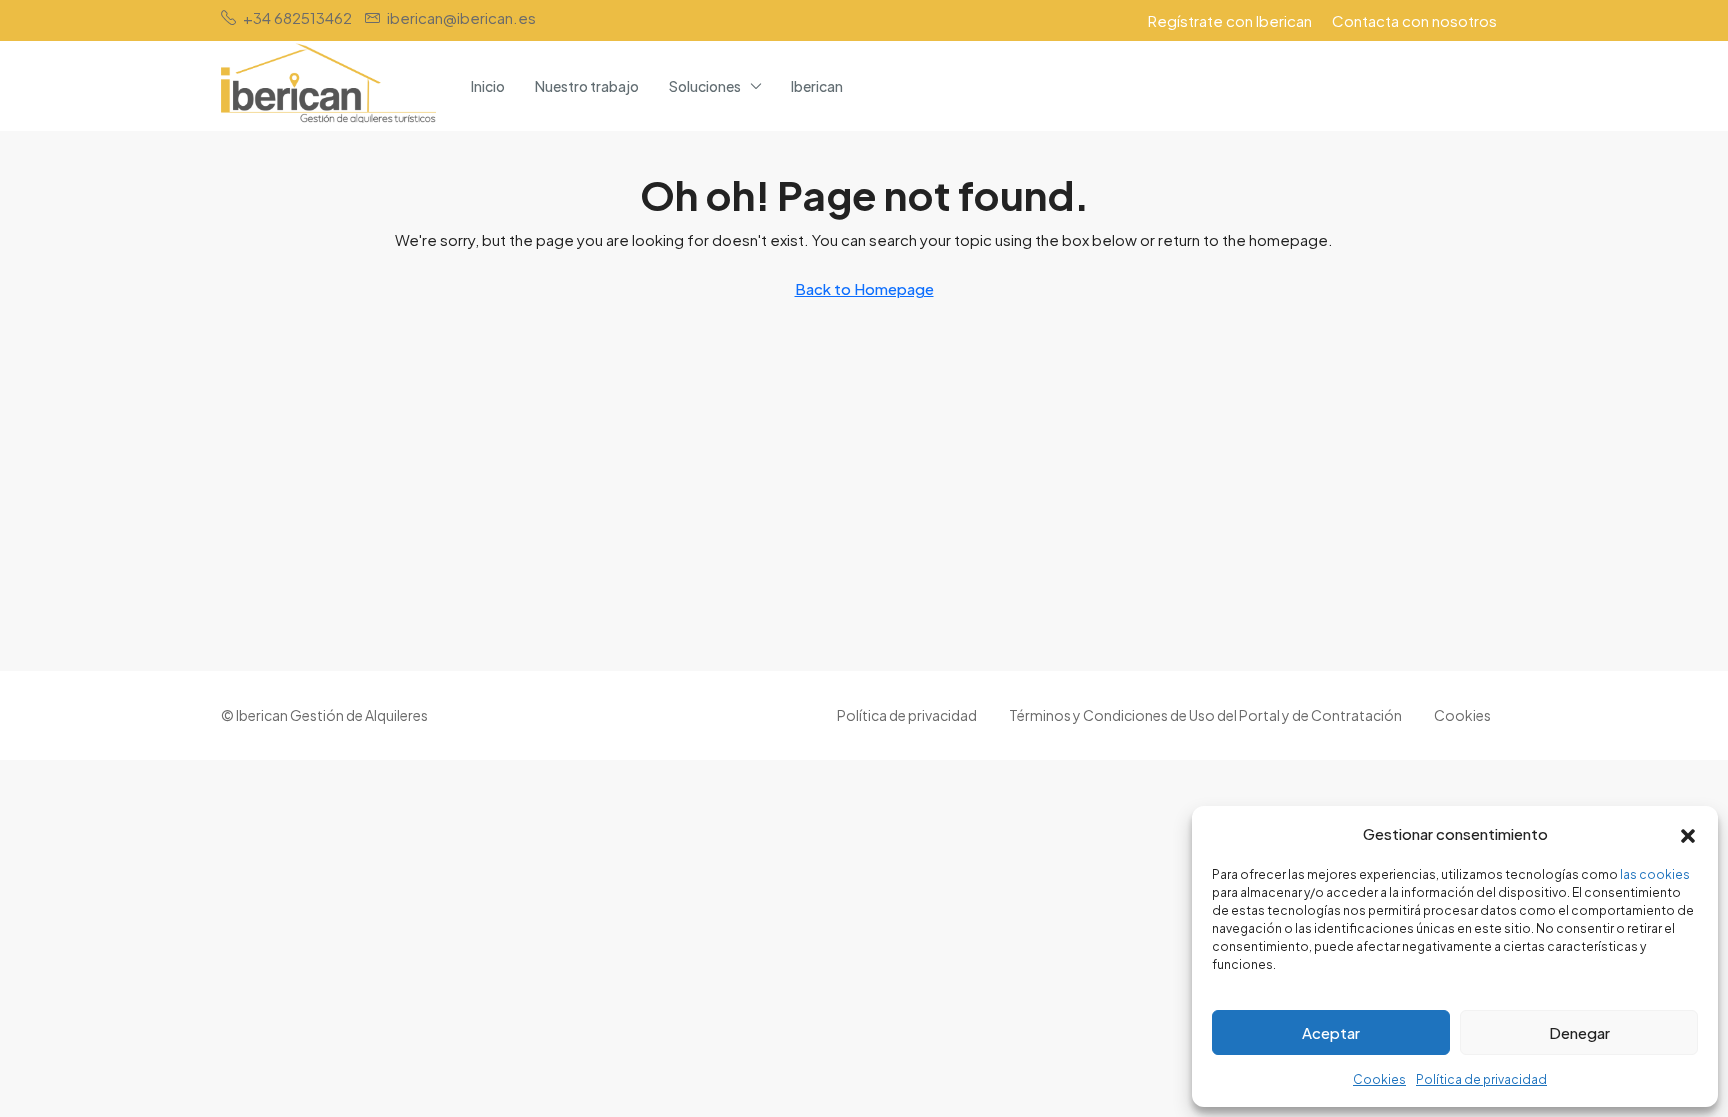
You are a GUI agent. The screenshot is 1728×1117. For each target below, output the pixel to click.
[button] (1688, 834)
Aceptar (1331, 1032)
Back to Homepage (864, 288)
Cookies (1379, 1079)
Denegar (1579, 1032)
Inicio (488, 86)
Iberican (817, 86)
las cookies (1655, 874)
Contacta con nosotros (1414, 20)
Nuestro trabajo (587, 86)
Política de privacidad (1481, 1079)
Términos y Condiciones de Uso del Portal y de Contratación (1205, 715)
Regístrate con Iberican (1230, 20)
